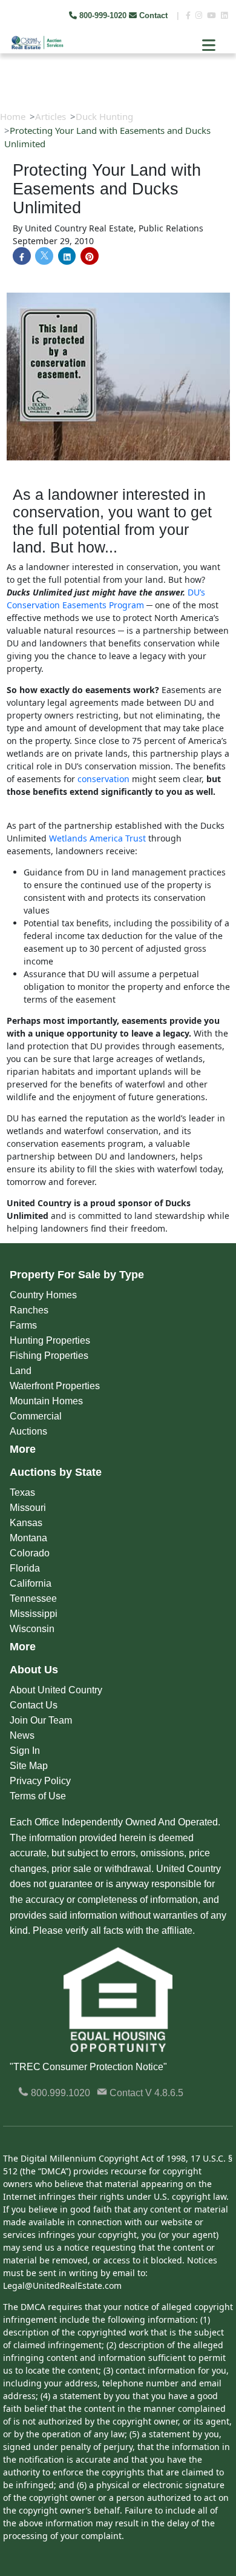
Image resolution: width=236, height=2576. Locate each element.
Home (13, 116)
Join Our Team (41, 1720)
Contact (153, 15)
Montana (28, 1538)
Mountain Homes (46, 1401)
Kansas (26, 1523)
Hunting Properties (50, 1340)
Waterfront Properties (55, 1386)
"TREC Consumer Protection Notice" (88, 2067)
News (22, 1735)
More (23, 1449)
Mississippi (34, 1614)
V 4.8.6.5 (164, 2093)
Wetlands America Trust (97, 838)
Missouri (28, 1508)
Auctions (28, 1431)
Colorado (30, 1553)
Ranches (29, 1310)
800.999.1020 (59, 2093)
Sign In (25, 1751)
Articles (51, 116)
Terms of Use (38, 1796)
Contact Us (34, 1705)
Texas (22, 1492)
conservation (103, 779)
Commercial (36, 1416)
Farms (23, 1325)
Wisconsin (32, 1629)
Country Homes (43, 1295)
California (31, 1583)
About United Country (56, 1690)
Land (21, 1371)
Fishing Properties (49, 1356)
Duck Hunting (104, 116)
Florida (25, 1568)
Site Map (29, 1766)
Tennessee (33, 1598)
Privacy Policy (40, 1781)
